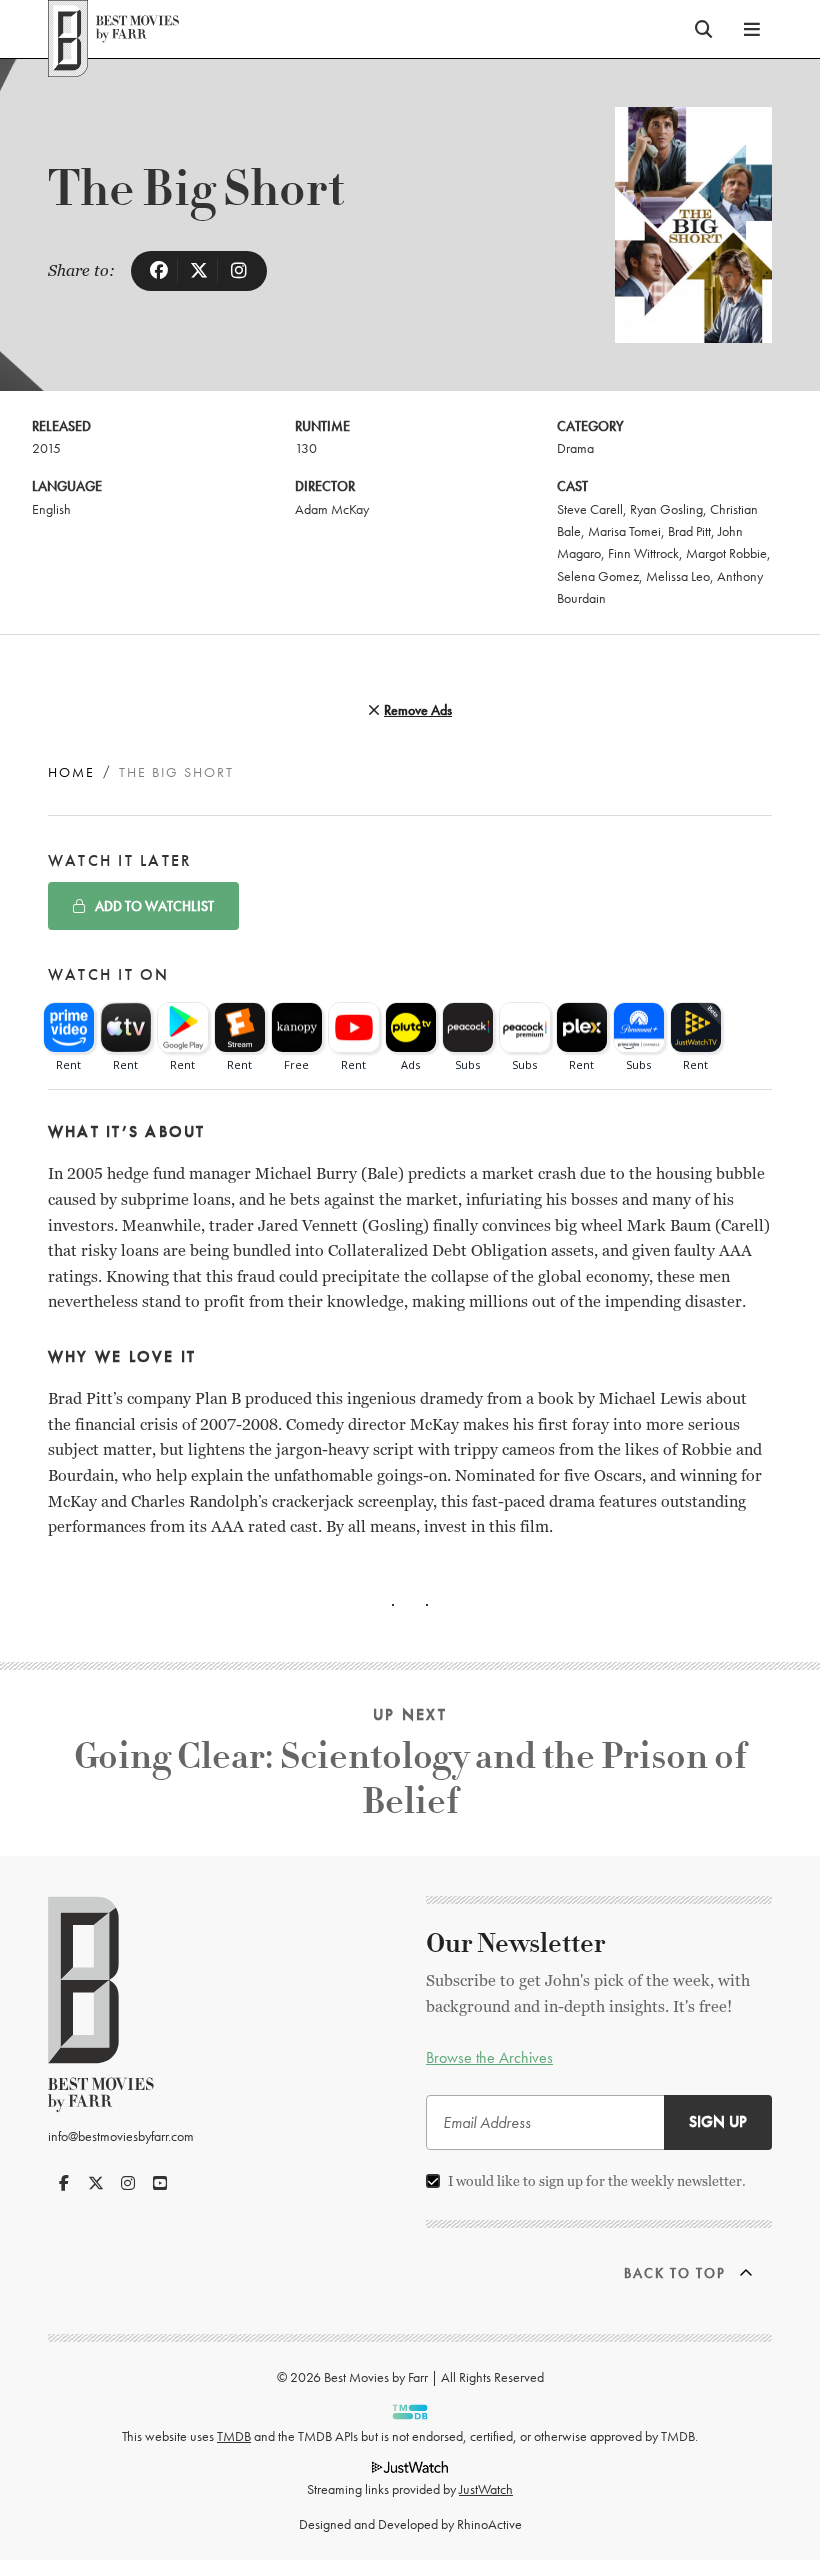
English (51, 509)
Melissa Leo (678, 576)
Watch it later (120, 860)
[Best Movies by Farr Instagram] (128, 2183)
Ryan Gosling (666, 509)
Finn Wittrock (643, 553)
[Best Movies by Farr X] (96, 2183)
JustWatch (486, 2489)
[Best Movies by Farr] (113, 29)
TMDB (234, 2436)
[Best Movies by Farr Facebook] (64, 2183)
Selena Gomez (598, 576)
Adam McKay (332, 509)
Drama (575, 448)
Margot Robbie (726, 553)
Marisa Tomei (624, 531)
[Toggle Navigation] (752, 29)
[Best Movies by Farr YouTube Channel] (160, 2183)
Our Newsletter (516, 1944)
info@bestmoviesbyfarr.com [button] (121, 2136)
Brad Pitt (689, 531)
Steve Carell (590, 509)
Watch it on (109, 974)
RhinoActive (489, 2524)
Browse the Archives (489, 2057)
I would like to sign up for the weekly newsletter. (597, 2181)
